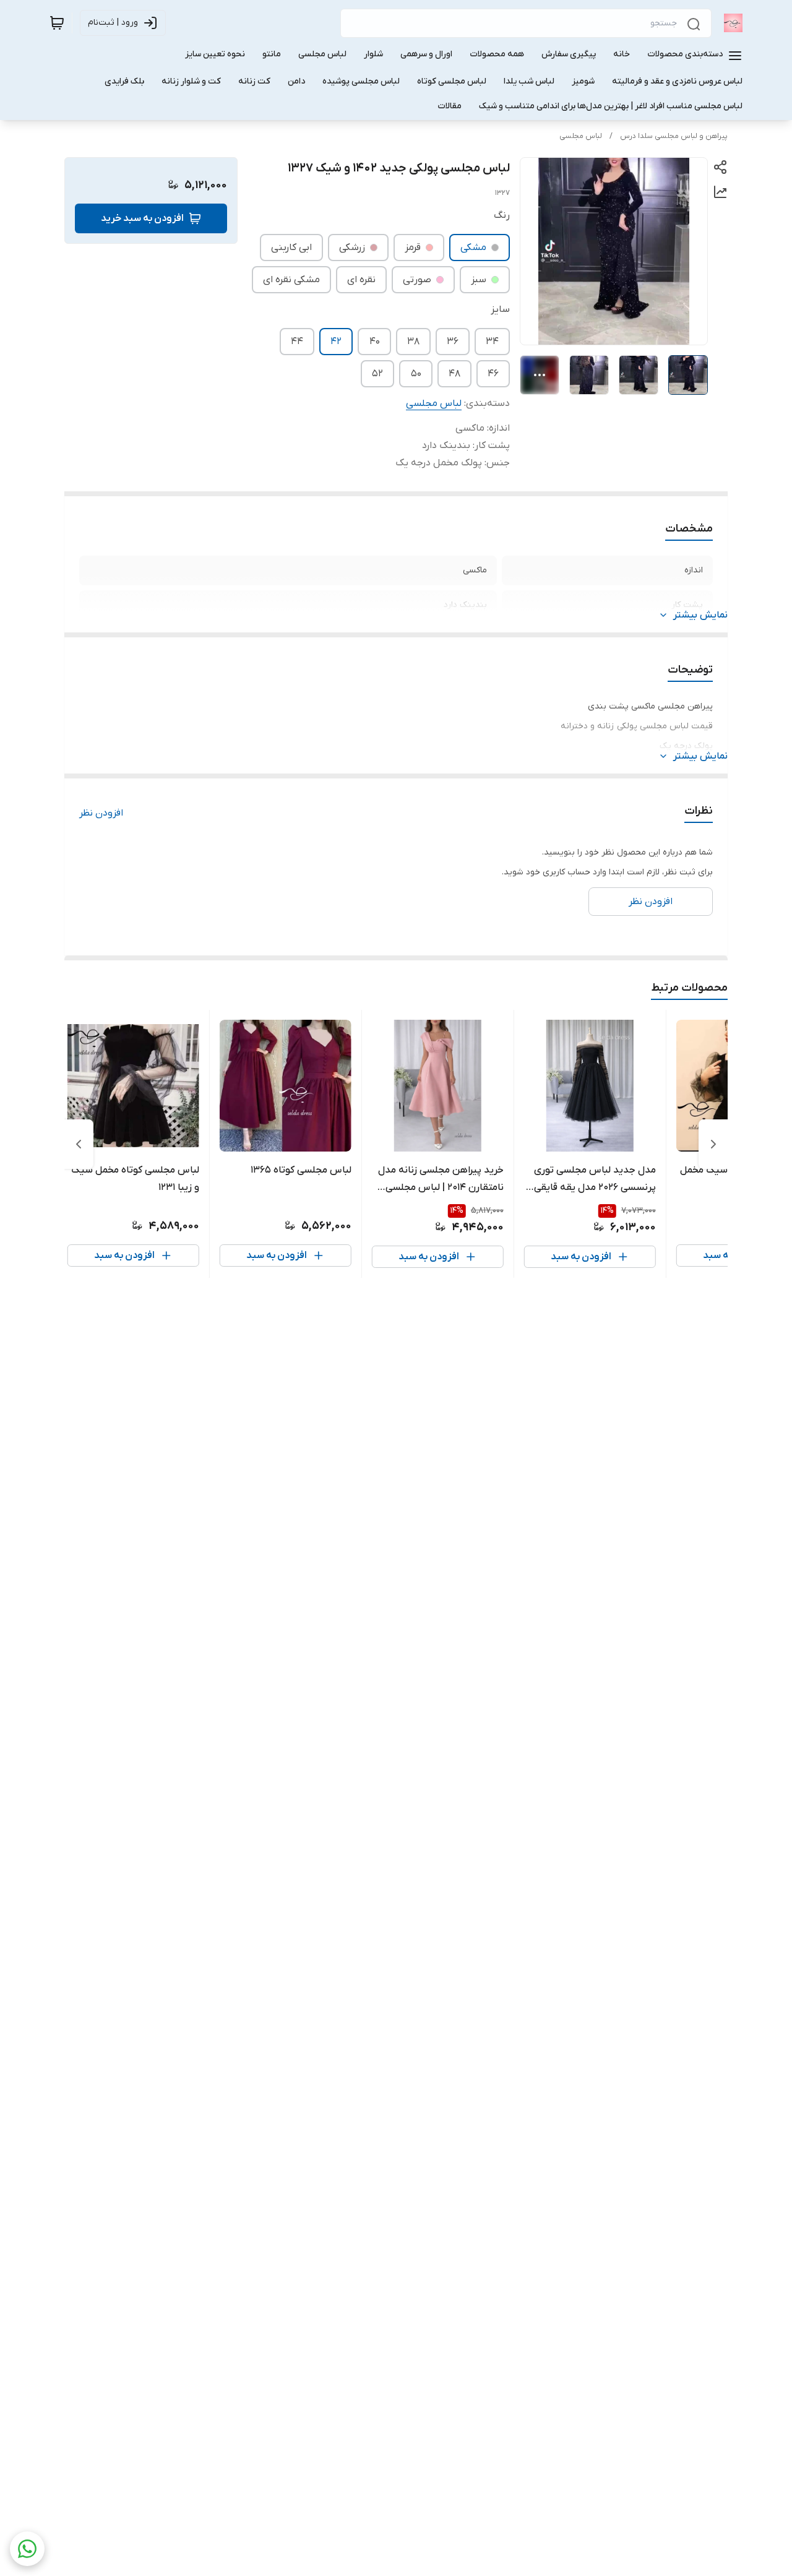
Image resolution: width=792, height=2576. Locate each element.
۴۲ (336, 342)
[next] (79, 1144)
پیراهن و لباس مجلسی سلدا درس (674, 136)
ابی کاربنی (291, 248)
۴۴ (297, 342)
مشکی (473, 248)
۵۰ (416, 374)
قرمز (413, 248)
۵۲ (377, 374)
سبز (479, 280)
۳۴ (492, 342)
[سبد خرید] (57, 23)
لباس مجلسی (581, 136)
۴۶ (493, 374)
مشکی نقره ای (291, 280)
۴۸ (454, 374)
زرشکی (352, 248)
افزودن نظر (101, 813)
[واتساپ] (27, 2549)
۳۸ (413, 342)
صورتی (417, 280)
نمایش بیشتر (700, 615)
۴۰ (375, 342)
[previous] (713, 1144)
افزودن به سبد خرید (142, 218)
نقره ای (361, 280)
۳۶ (453, 342)
